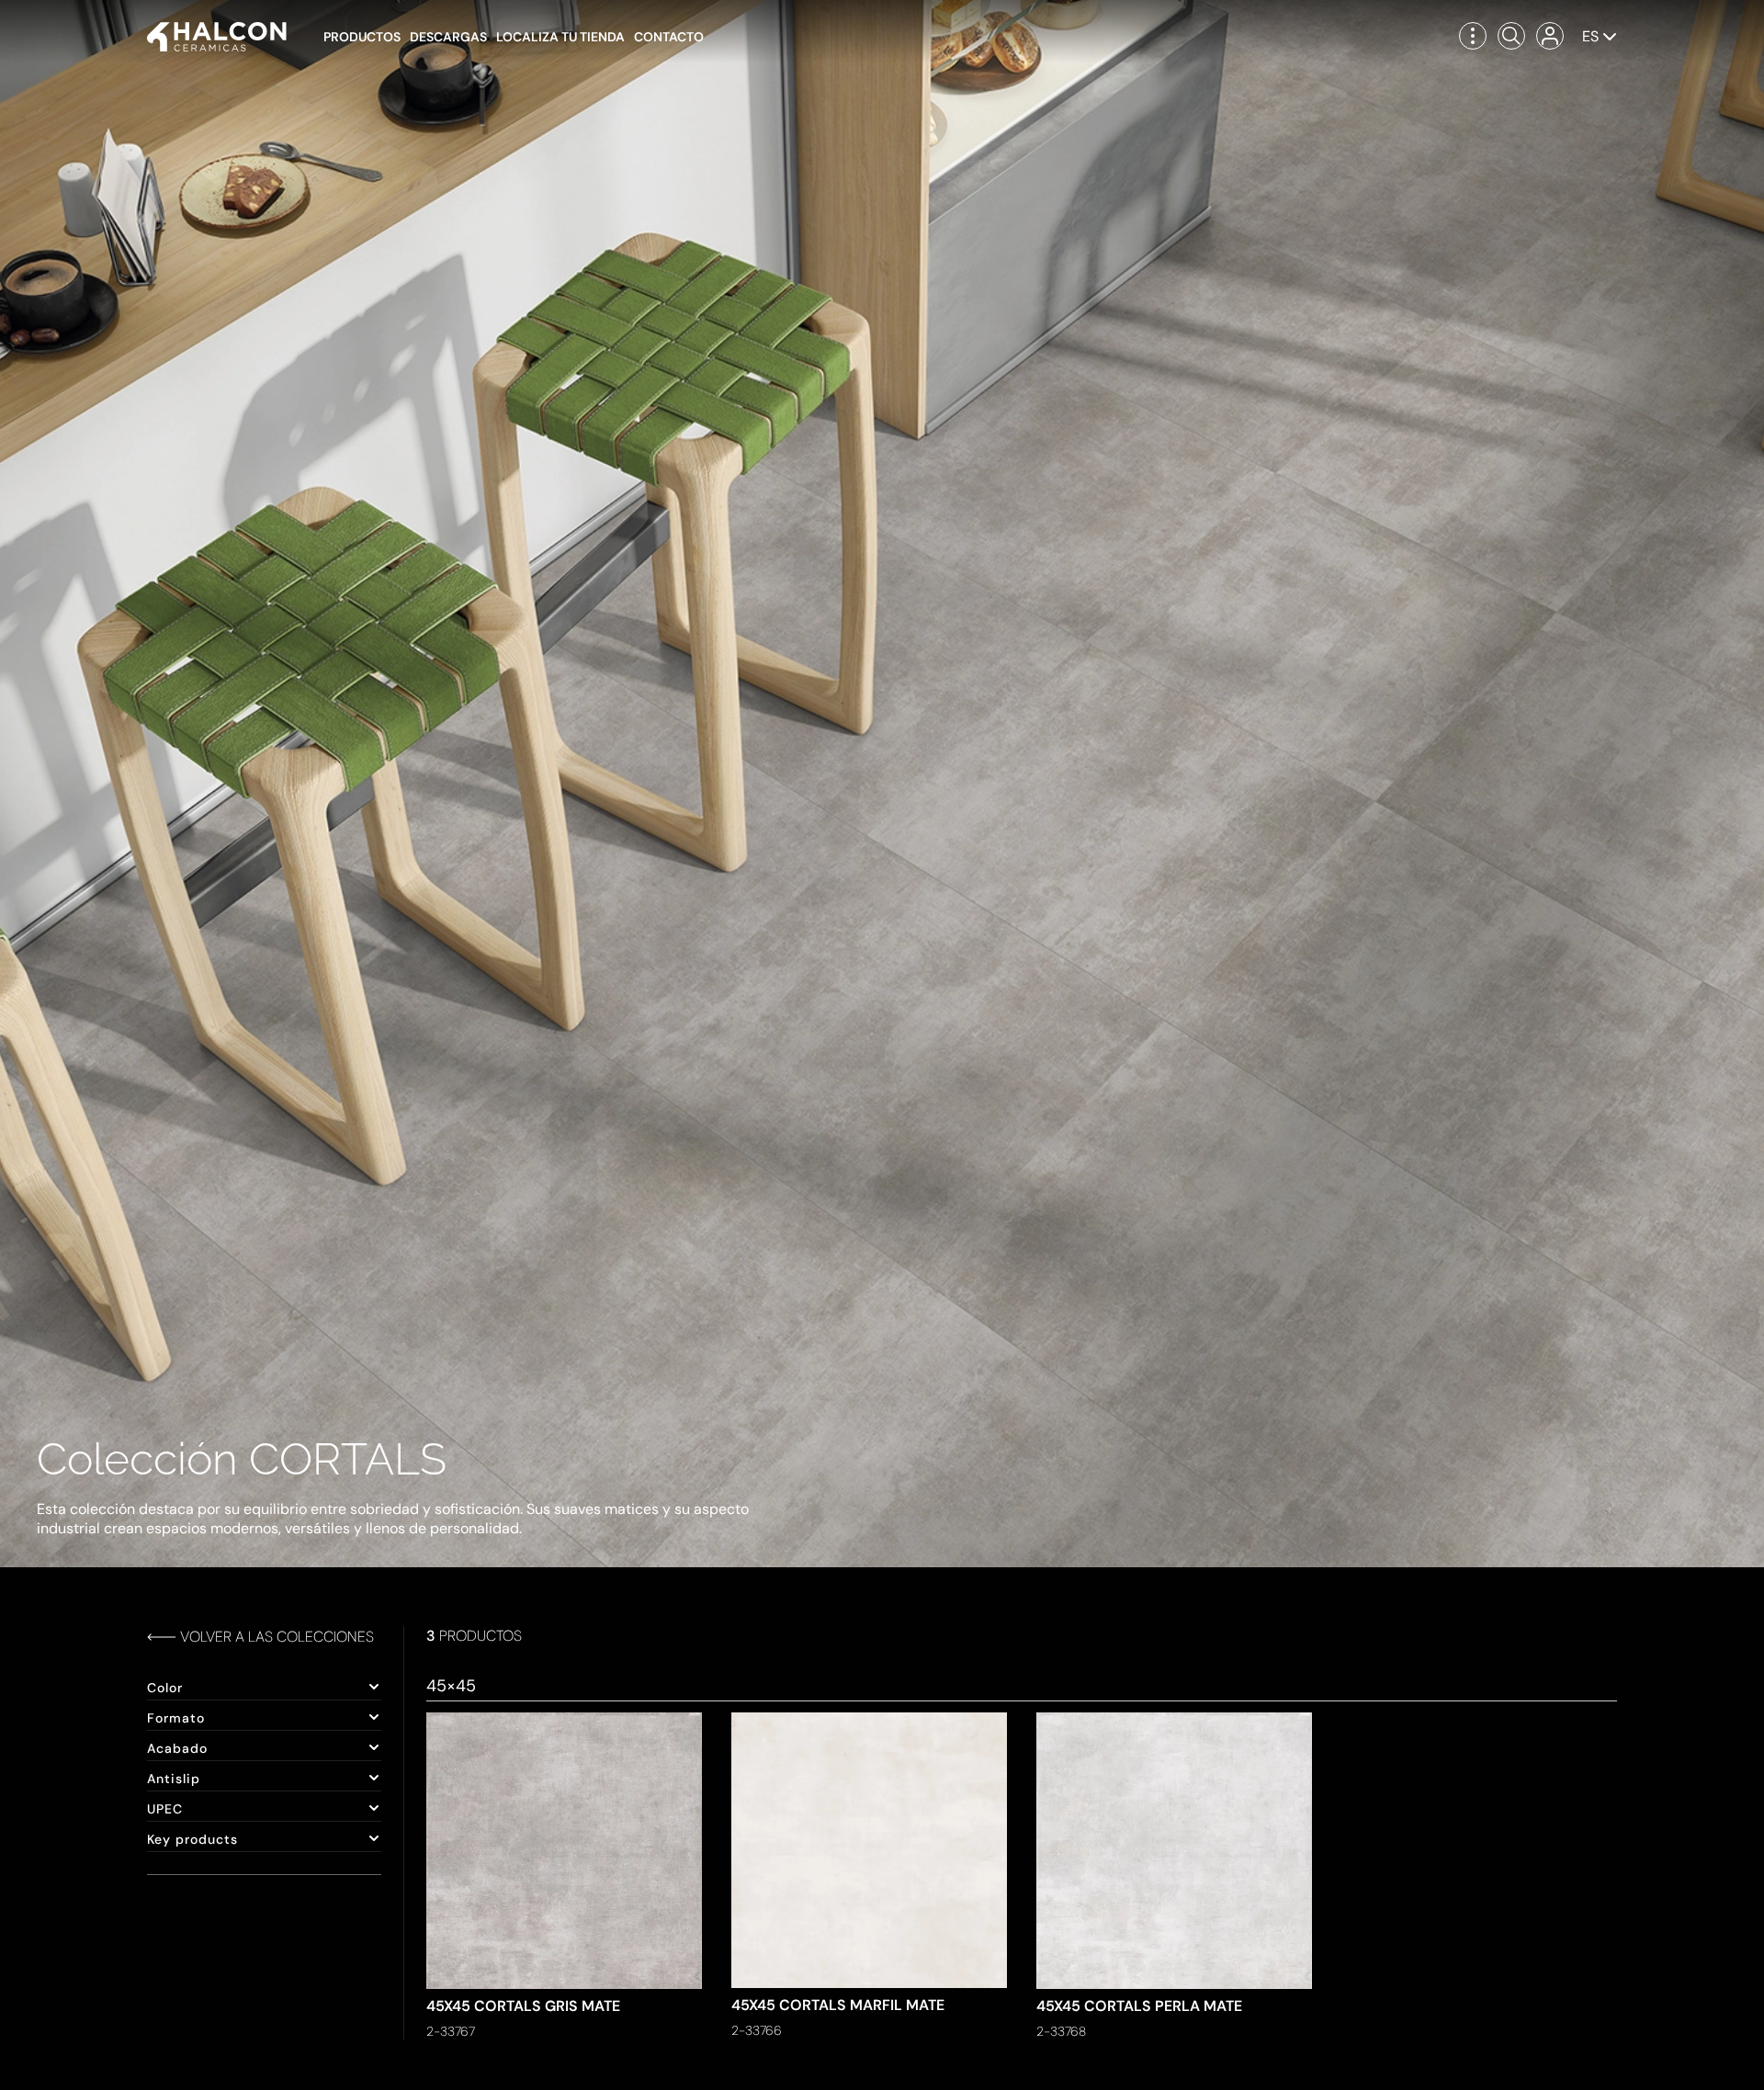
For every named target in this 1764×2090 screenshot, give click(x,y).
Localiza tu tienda (560, 37)
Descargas (448, 37)
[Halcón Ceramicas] (217, 37)
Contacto (669, 37)
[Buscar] (1511, 36)
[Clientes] (1550, 36)
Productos (362, 37)
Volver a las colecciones (277, 1637)
